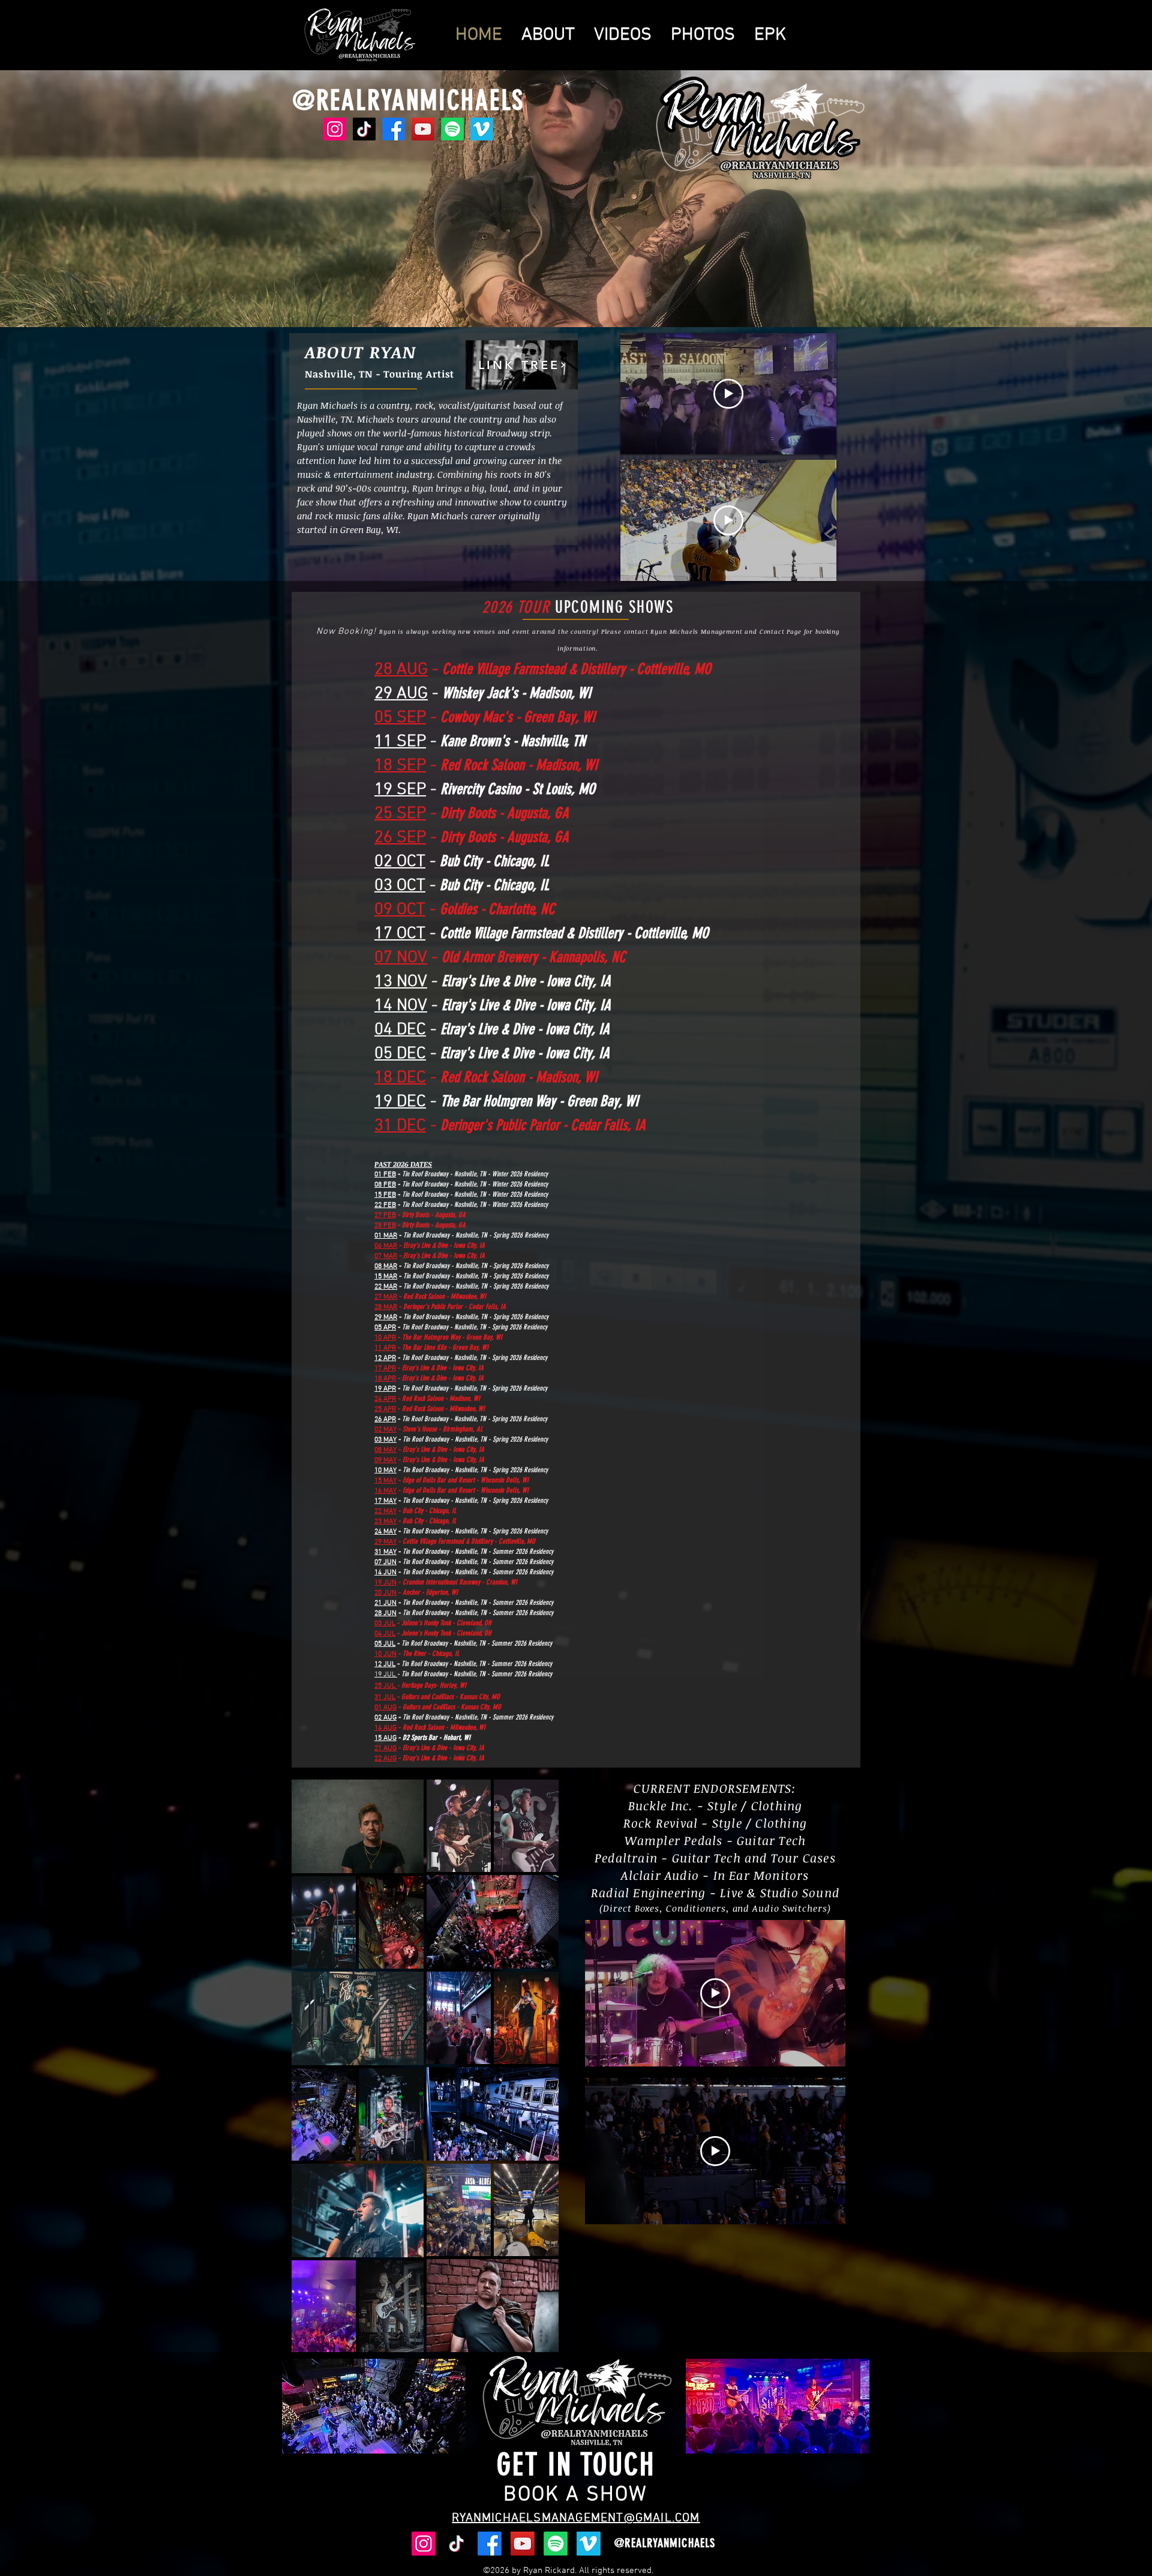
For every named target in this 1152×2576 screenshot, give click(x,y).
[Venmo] (482, 129)
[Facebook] (394, 129)
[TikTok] (364, 129)
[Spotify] (452, 129)
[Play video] (728, 394)
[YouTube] (423, 129)
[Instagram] (335, 129)
